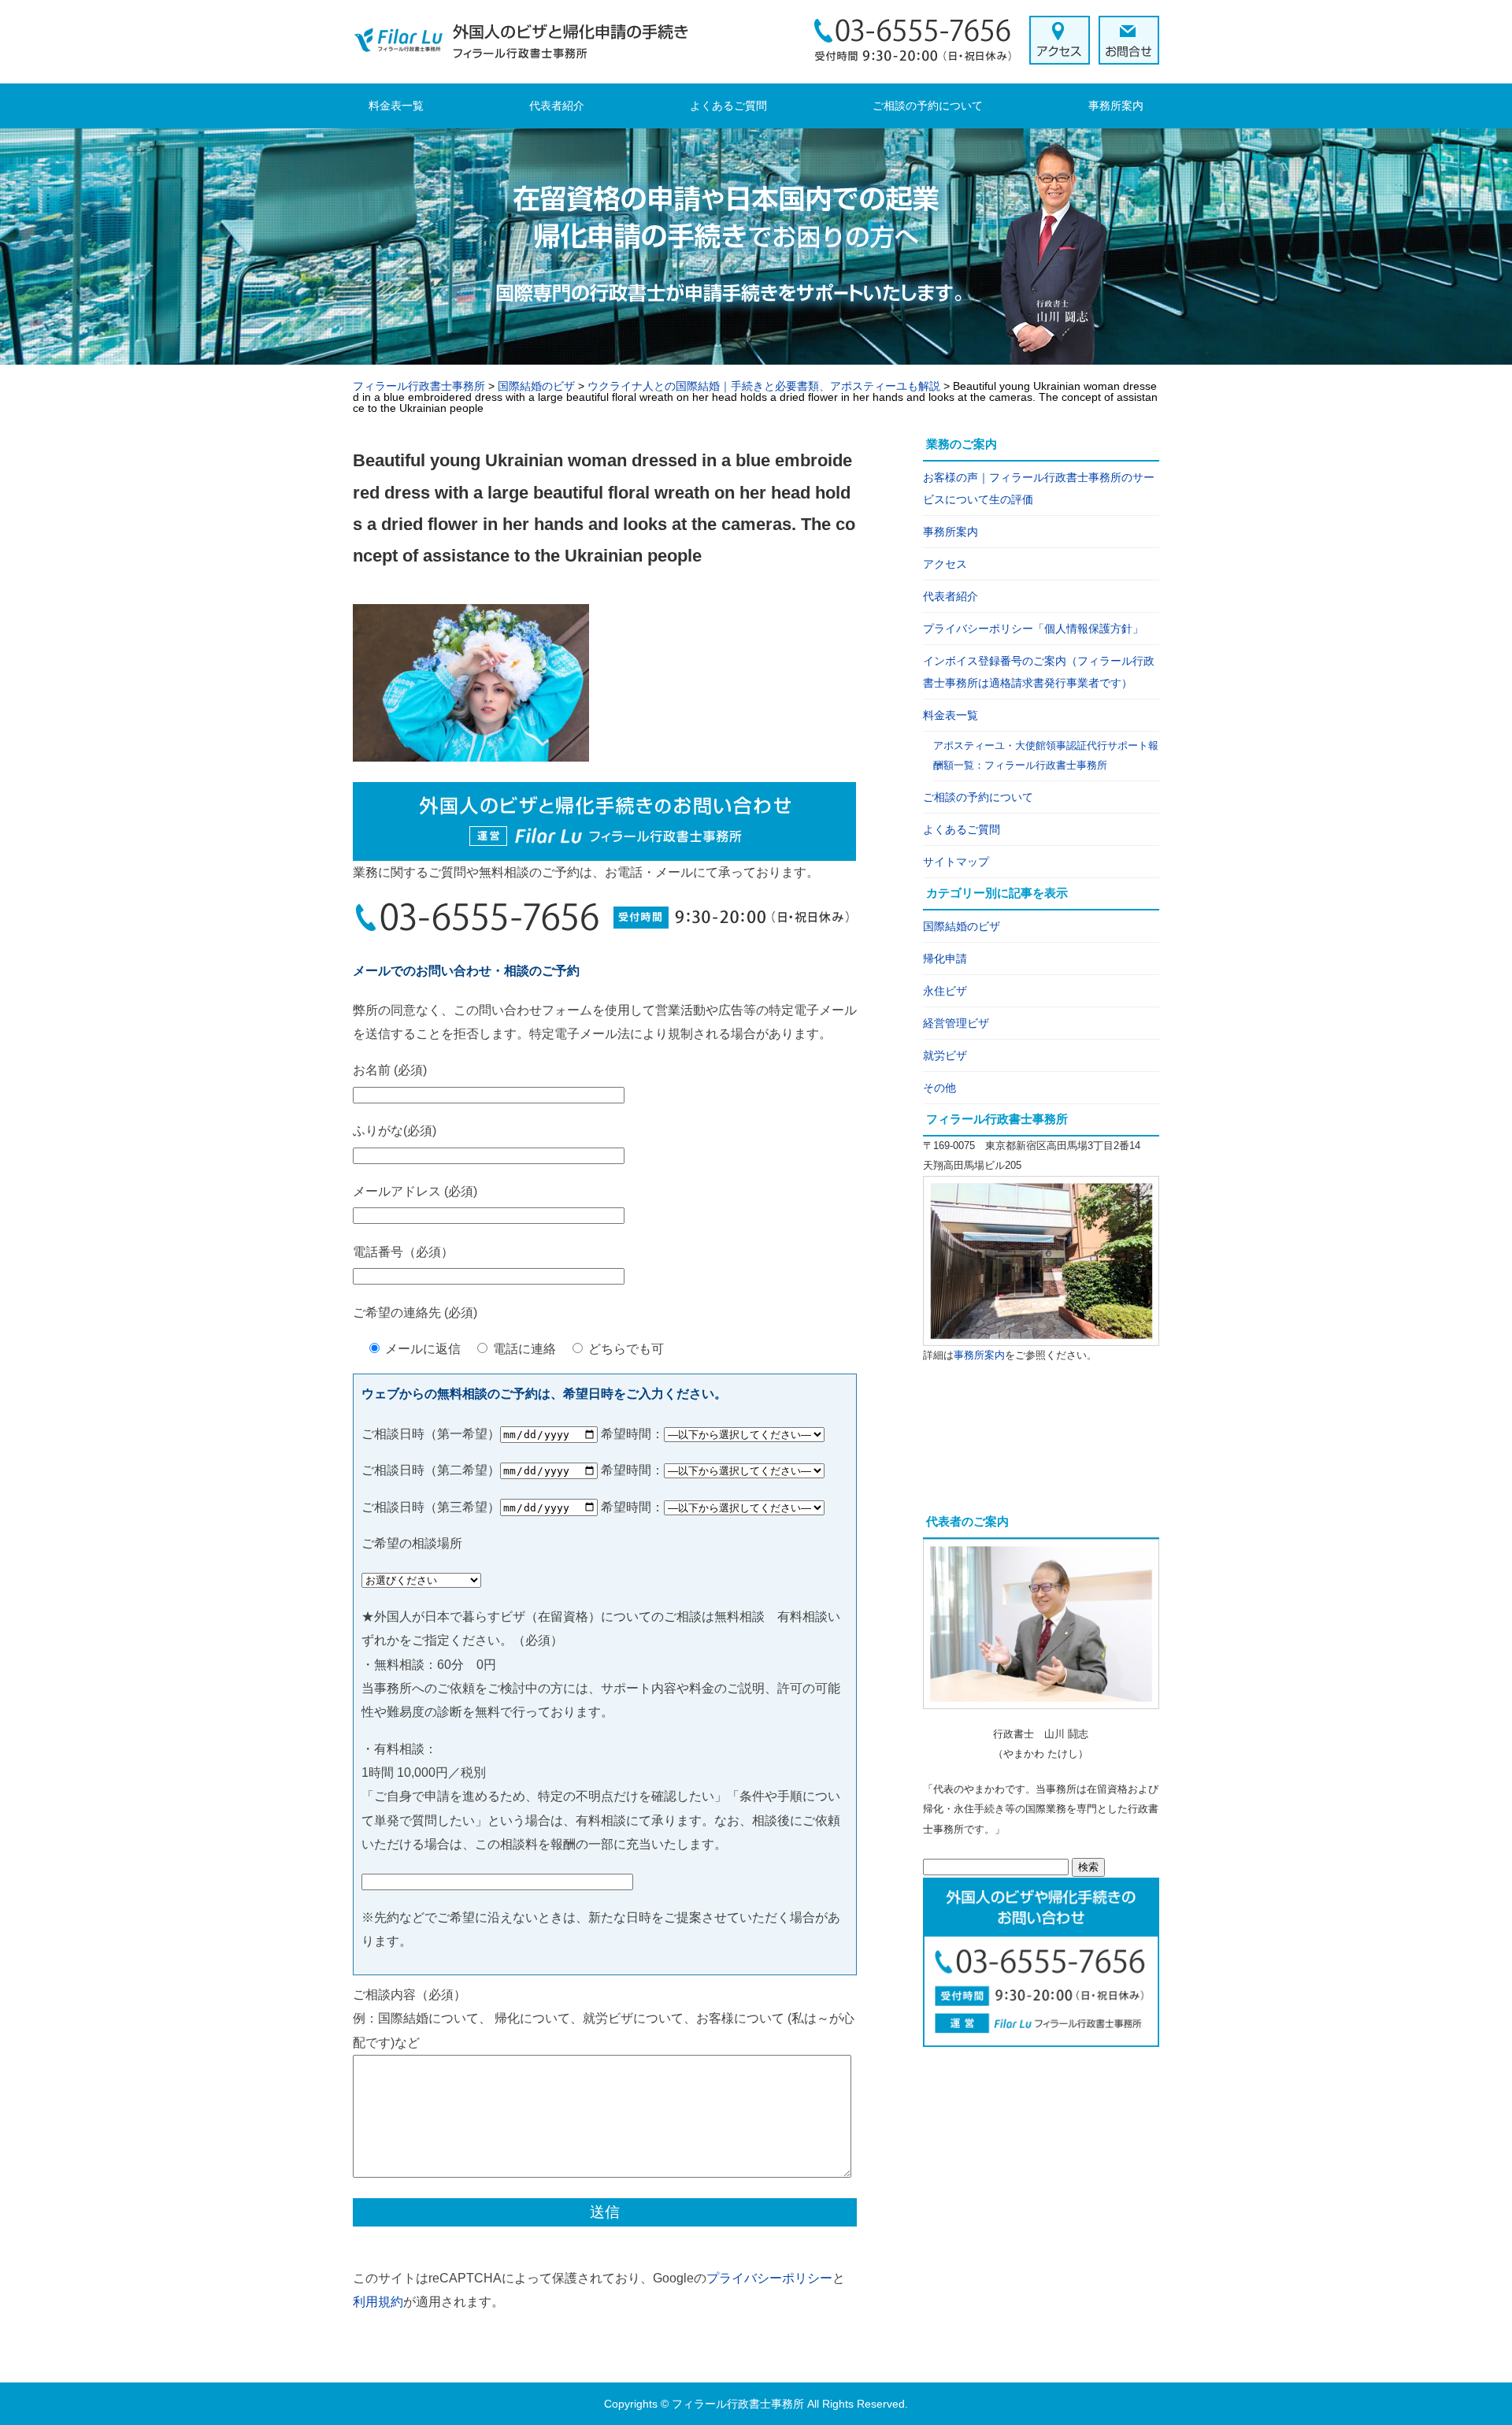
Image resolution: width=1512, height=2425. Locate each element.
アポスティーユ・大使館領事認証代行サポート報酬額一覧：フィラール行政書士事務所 (1046, 756)
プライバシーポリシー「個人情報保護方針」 (1033, 628)
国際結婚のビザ (962, 926)
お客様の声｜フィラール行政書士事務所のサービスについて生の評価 (1039, 488)
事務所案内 (1116, 106)
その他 (939, 1088)
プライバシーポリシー (769, 2278)
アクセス (945, 564)
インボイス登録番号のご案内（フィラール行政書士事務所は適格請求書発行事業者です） (1039, 672)
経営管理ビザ (956, 1023)
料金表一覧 (396, 106)
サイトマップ (956, 862)
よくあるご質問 (728, 106)
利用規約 (378, 2302)
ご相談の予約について (928, 106)
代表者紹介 (557, 106)
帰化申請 (945, 959)
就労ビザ (945, 1055)
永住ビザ (945, 991)
